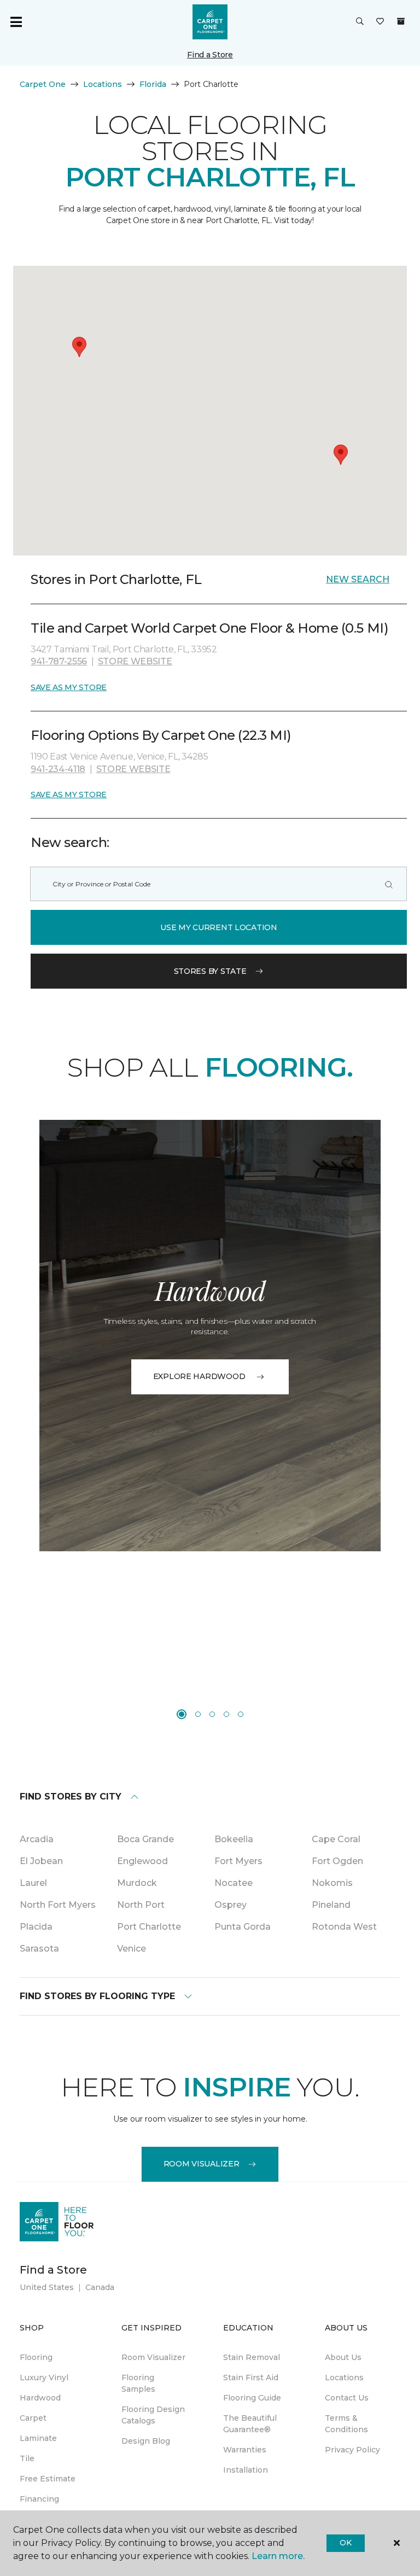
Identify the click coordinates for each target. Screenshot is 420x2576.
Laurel (33, 1883)
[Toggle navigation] (16, 22)
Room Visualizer (202, 2164)
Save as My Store (69, 687)
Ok (345, 2543)
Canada (100, 2287)
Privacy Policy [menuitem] (352, 2450)
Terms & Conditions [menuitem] (346, 2424)
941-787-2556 (59, 661)
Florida (153, 84)
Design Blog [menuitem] (146, 2441)
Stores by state (210, 971)
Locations (103, 84)
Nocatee (234, 1883)
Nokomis (332, 1883)
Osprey (231, 1905)
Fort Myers (238, 1861)
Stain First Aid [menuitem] (251, 2378)
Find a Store (210, 55)
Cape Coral (336, 1839)
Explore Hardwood (199, 1376)
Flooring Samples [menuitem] (138, 2383)
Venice (132, 1949)
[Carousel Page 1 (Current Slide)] (182, 1714)
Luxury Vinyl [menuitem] (44, 2378)
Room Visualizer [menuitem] (153, 2357)
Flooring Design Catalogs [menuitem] (153, 2415)
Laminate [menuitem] (38, 2438)
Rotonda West (344, 1927)
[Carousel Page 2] (198, 1714)
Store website (135, 661)
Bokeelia (234, 1839)
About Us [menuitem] (343, 2357)
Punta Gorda (243, 1927)
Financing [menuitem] (39, 2499)
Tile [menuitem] (27, 2458)
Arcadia (37, 1839)
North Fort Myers (58, 1905)
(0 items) (401, 21)
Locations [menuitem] (344, 2378)
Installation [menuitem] (246, 2470)
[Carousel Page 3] (212, 1714)
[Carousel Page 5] (241, 1714)
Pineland (331, 1905)
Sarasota (39, 1949)
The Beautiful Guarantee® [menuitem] (250, 2424)
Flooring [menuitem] (36, 2357)
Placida (36, 1927)
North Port (141, 1905)
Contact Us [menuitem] (347, 2398)
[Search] (389, 884)
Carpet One (43, 84)
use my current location (219, 927)
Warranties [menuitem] (245, 2450)
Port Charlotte (149, 1927)
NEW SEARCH (358, 579)
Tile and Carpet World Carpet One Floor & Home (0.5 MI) (209, 628)
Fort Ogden (337, 1861)
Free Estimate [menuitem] (48, 2479)
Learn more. (278, 2556)
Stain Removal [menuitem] (252, 2357)
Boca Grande (145, 1839)
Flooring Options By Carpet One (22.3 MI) (161, 735)
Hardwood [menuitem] (40, 2398)
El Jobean (41, 1861)
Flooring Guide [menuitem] (252, 2398)
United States (47, 2287)
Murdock (137, 1883)
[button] (360, 22)
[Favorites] (380, 22)
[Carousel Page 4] (226, 1714)
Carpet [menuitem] (33, 2418)
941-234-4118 (58, 769)
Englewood (142, 1861)
